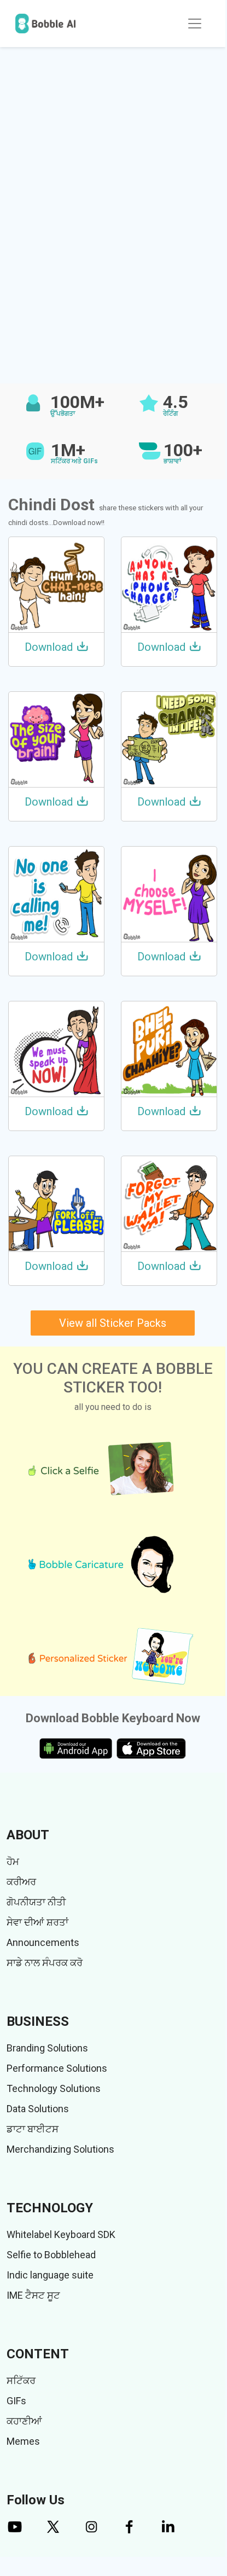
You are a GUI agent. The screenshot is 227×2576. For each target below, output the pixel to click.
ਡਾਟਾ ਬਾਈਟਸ (33, 2129)
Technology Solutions (54, 2088)
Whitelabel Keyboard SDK (61, 2234)
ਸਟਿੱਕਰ (21, 2380)
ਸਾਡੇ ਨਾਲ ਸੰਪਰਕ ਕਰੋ (45, 1963)
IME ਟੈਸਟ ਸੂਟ (33, 2295)
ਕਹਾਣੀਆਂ (24, 2421)
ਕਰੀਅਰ (21, 1882)
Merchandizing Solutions (60, 2149)
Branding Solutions (47, 2048)
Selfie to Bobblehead (51, 2255)
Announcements (43, 1942)
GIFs (16, 2401)
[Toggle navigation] (195, 24)
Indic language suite (50, 2275)
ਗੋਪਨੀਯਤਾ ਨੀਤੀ (36, 1902)
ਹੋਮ (13, 1861)
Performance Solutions (57, 2068)
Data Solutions (38, 2109)
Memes (23, 2441)
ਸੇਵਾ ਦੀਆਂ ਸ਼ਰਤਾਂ (37, 1922)
